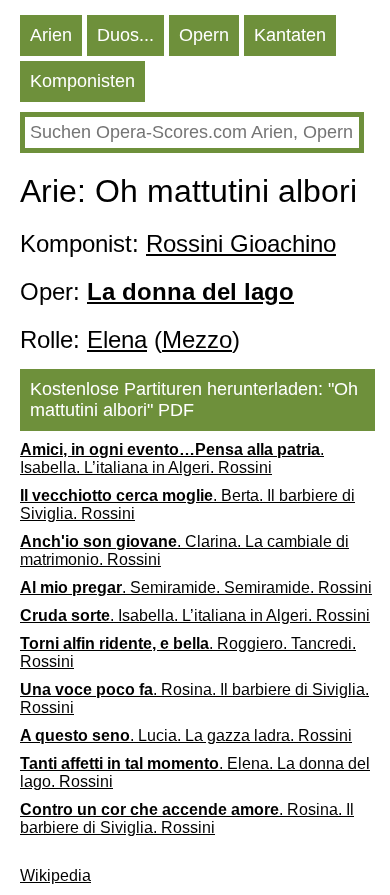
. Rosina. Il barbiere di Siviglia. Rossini (194, 698)
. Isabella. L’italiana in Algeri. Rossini (172, 458)
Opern (204, 35)
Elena (117, 339)
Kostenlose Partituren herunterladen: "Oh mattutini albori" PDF (194, 399)
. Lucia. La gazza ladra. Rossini (186, 735)
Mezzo (197, 339)
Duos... (125, 35)
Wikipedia (55, 875)
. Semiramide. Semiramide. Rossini (196, 587)
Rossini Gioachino (241, 243)
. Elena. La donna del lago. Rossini (195, 772)
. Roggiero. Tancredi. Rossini (188, 652)
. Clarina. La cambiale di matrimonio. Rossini (184, 550)
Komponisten (82, 81)
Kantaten (290, 35)
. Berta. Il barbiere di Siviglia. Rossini (187, 504)
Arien (51, 35)
